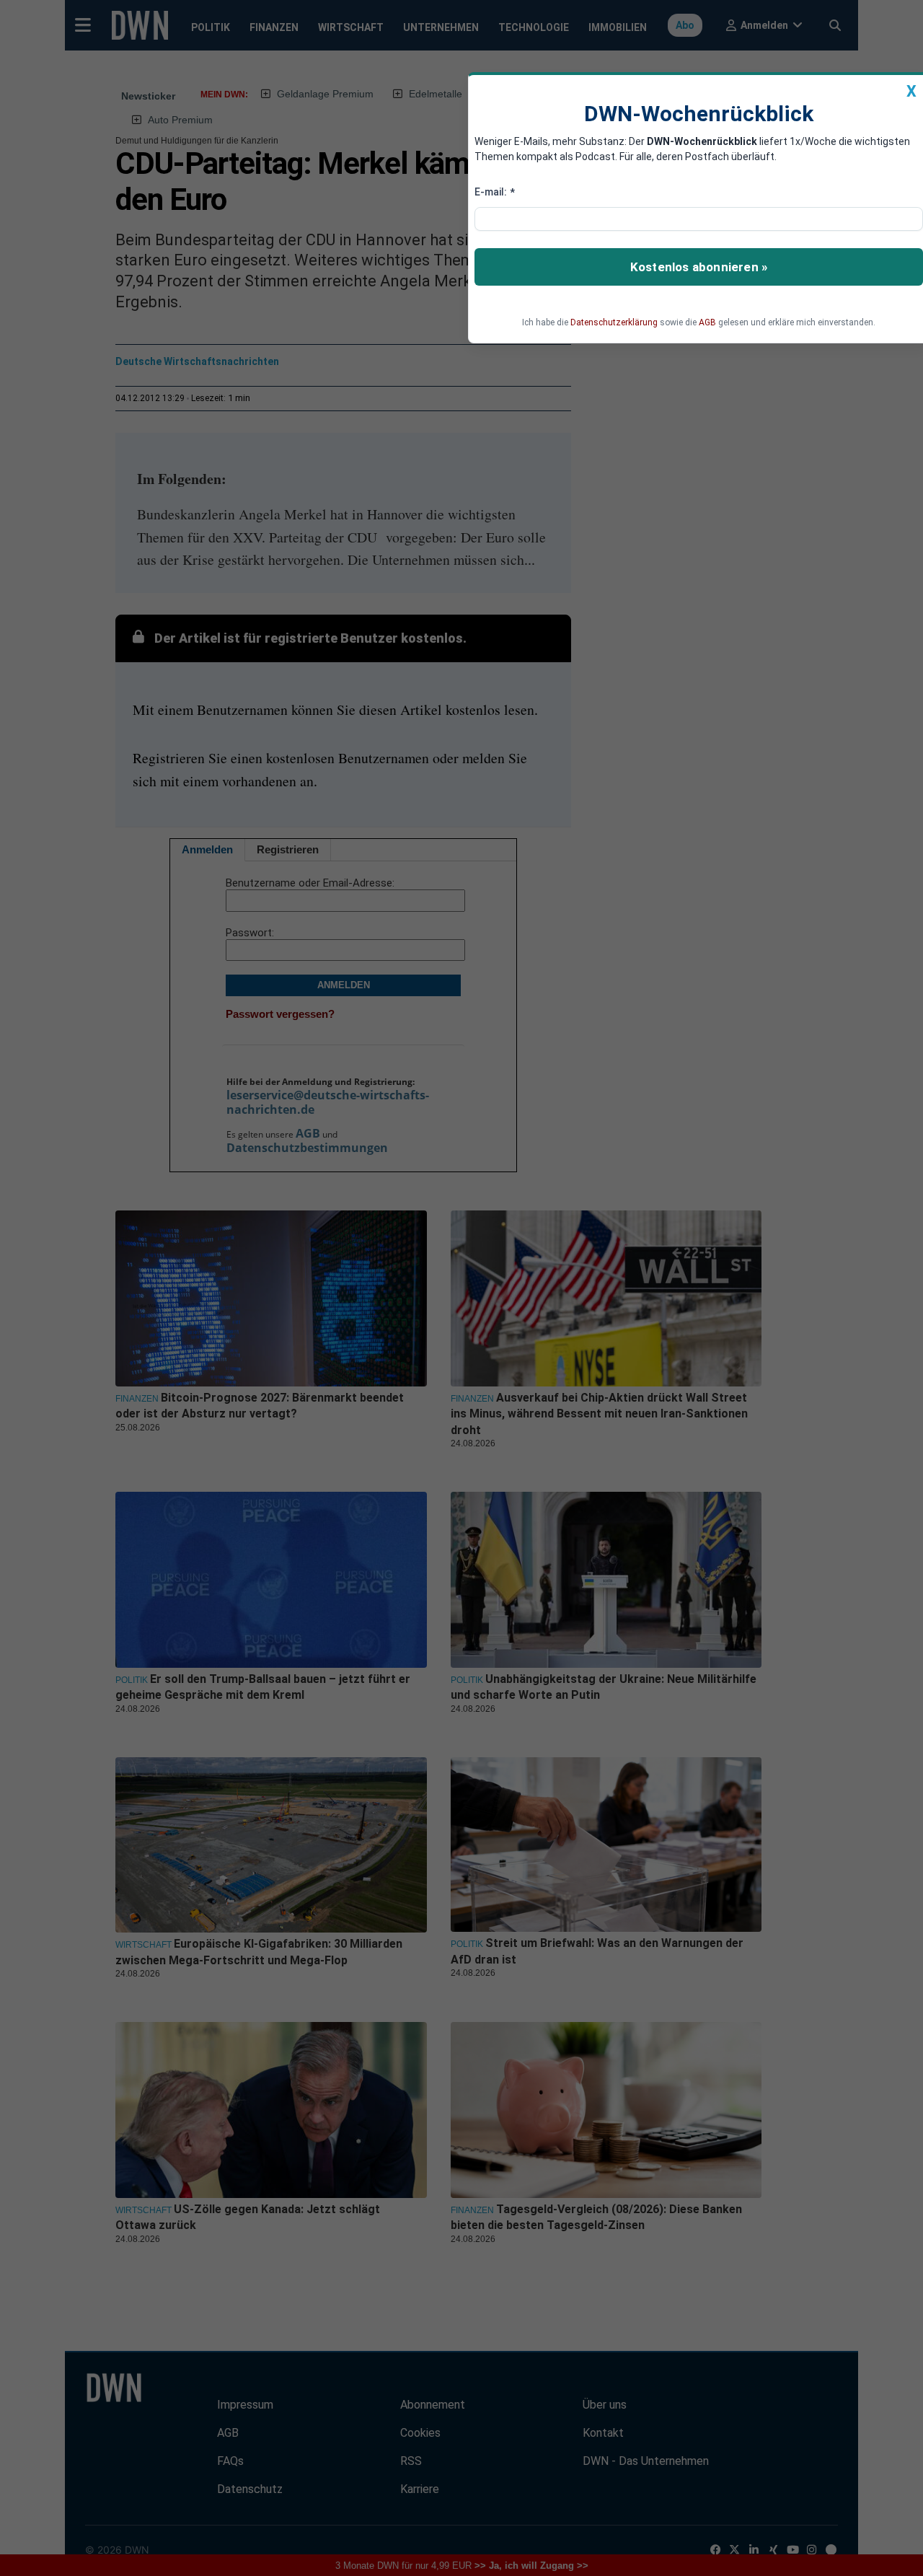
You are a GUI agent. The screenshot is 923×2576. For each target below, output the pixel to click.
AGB (707, 322)
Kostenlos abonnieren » (699, 267)
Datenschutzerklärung (614, 322)
